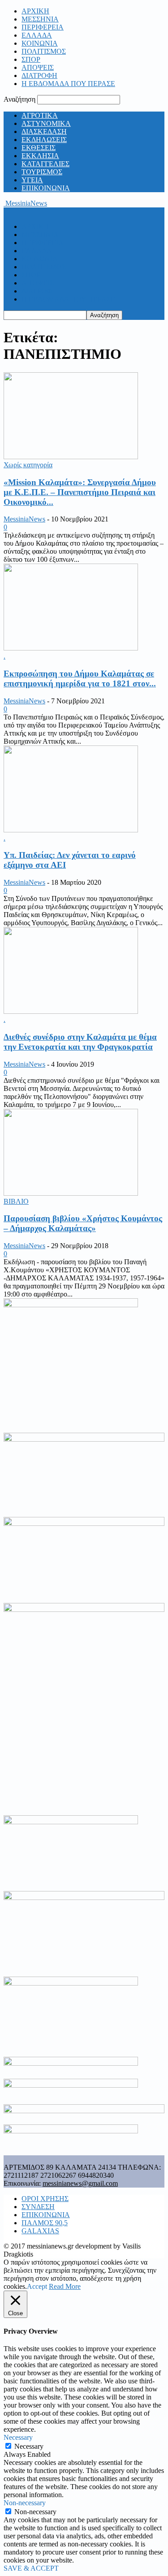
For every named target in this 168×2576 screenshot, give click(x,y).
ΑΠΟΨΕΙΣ (38, 67)
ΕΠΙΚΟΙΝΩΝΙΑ (46, 188)
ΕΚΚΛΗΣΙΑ (40, 156)
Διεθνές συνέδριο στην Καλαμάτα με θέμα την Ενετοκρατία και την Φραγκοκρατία (80, 1042)
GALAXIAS (40, 2231)
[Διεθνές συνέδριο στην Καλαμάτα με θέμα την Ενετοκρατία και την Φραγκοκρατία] (71, 1011)
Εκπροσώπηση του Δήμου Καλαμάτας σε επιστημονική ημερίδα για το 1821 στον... (80, 678)
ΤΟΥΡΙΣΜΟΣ (42, 172)
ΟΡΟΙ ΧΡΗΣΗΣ (45, 2199)
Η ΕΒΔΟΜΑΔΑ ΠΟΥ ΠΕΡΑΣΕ (68, 84)
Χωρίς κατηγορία (28, 465)
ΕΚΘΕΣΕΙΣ (39, 148)
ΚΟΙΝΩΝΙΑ (40, 43)
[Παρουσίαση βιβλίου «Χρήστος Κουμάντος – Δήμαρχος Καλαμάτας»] (71, 1193)
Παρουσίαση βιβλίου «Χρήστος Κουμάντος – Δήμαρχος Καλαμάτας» (83, 1223)
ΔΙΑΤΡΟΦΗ (39, 75)
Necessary (29, 2446)
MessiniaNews (24, 519)
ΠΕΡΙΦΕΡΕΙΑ (43, 27)
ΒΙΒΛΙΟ (16, 1201)
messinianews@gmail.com (80, 2183)
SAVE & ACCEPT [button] (31, 2568)
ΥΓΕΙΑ (32, 180)
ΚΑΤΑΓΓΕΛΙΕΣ (45, 164)
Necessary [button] (18, 2437)
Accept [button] (37, 2286)
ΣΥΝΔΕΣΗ (38, 2207)
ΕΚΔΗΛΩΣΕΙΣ (44, 140)
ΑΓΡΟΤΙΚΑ (40, 115)
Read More (65, 2286)
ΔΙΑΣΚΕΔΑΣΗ (44, 131)
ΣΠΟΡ (31, 59)
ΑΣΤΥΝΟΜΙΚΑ (46, 123)
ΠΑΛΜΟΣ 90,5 (45, 2223)
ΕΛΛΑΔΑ (37, 35)
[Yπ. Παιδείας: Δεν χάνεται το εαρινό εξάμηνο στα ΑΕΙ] (71, 830)
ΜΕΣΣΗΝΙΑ (40, 19)
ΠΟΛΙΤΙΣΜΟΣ (44, 51)
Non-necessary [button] (25, 2503)
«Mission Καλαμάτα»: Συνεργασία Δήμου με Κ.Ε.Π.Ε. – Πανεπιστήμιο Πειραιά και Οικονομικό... (80, 492)
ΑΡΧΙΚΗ (35, 11)
